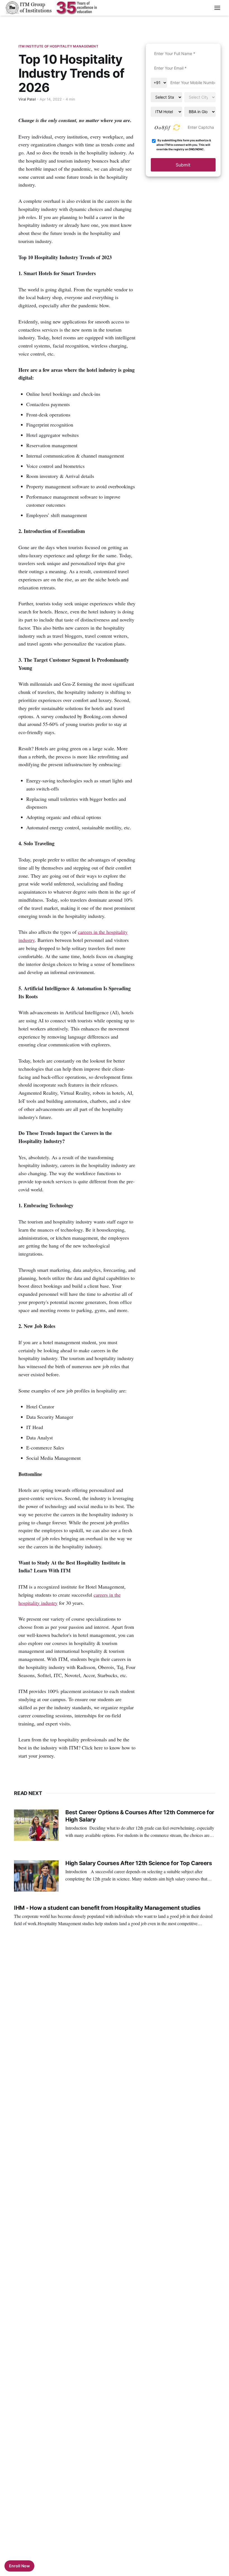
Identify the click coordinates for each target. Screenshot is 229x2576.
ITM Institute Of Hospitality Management (58, 46)
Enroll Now (19, 2566)
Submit (183, 165)
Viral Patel (27, 99)
